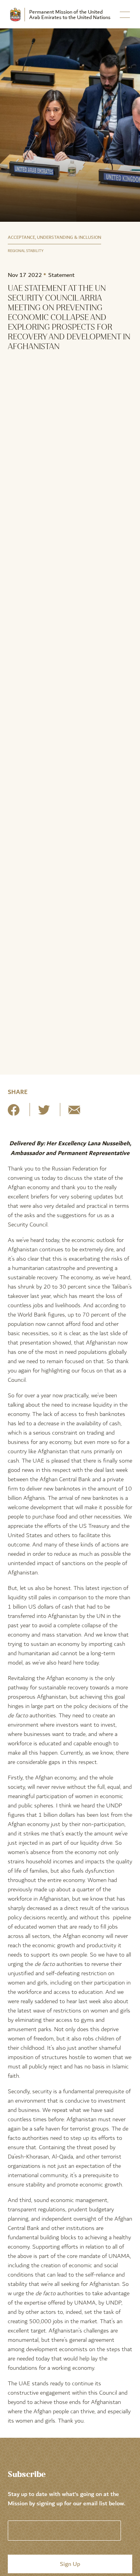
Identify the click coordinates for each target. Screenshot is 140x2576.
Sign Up (70, 2564)
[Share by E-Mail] (74, 1113)
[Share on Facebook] (14, 1113)
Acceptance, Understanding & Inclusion (54, 237)
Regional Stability (26, 251)
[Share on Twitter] (44, 1113)
